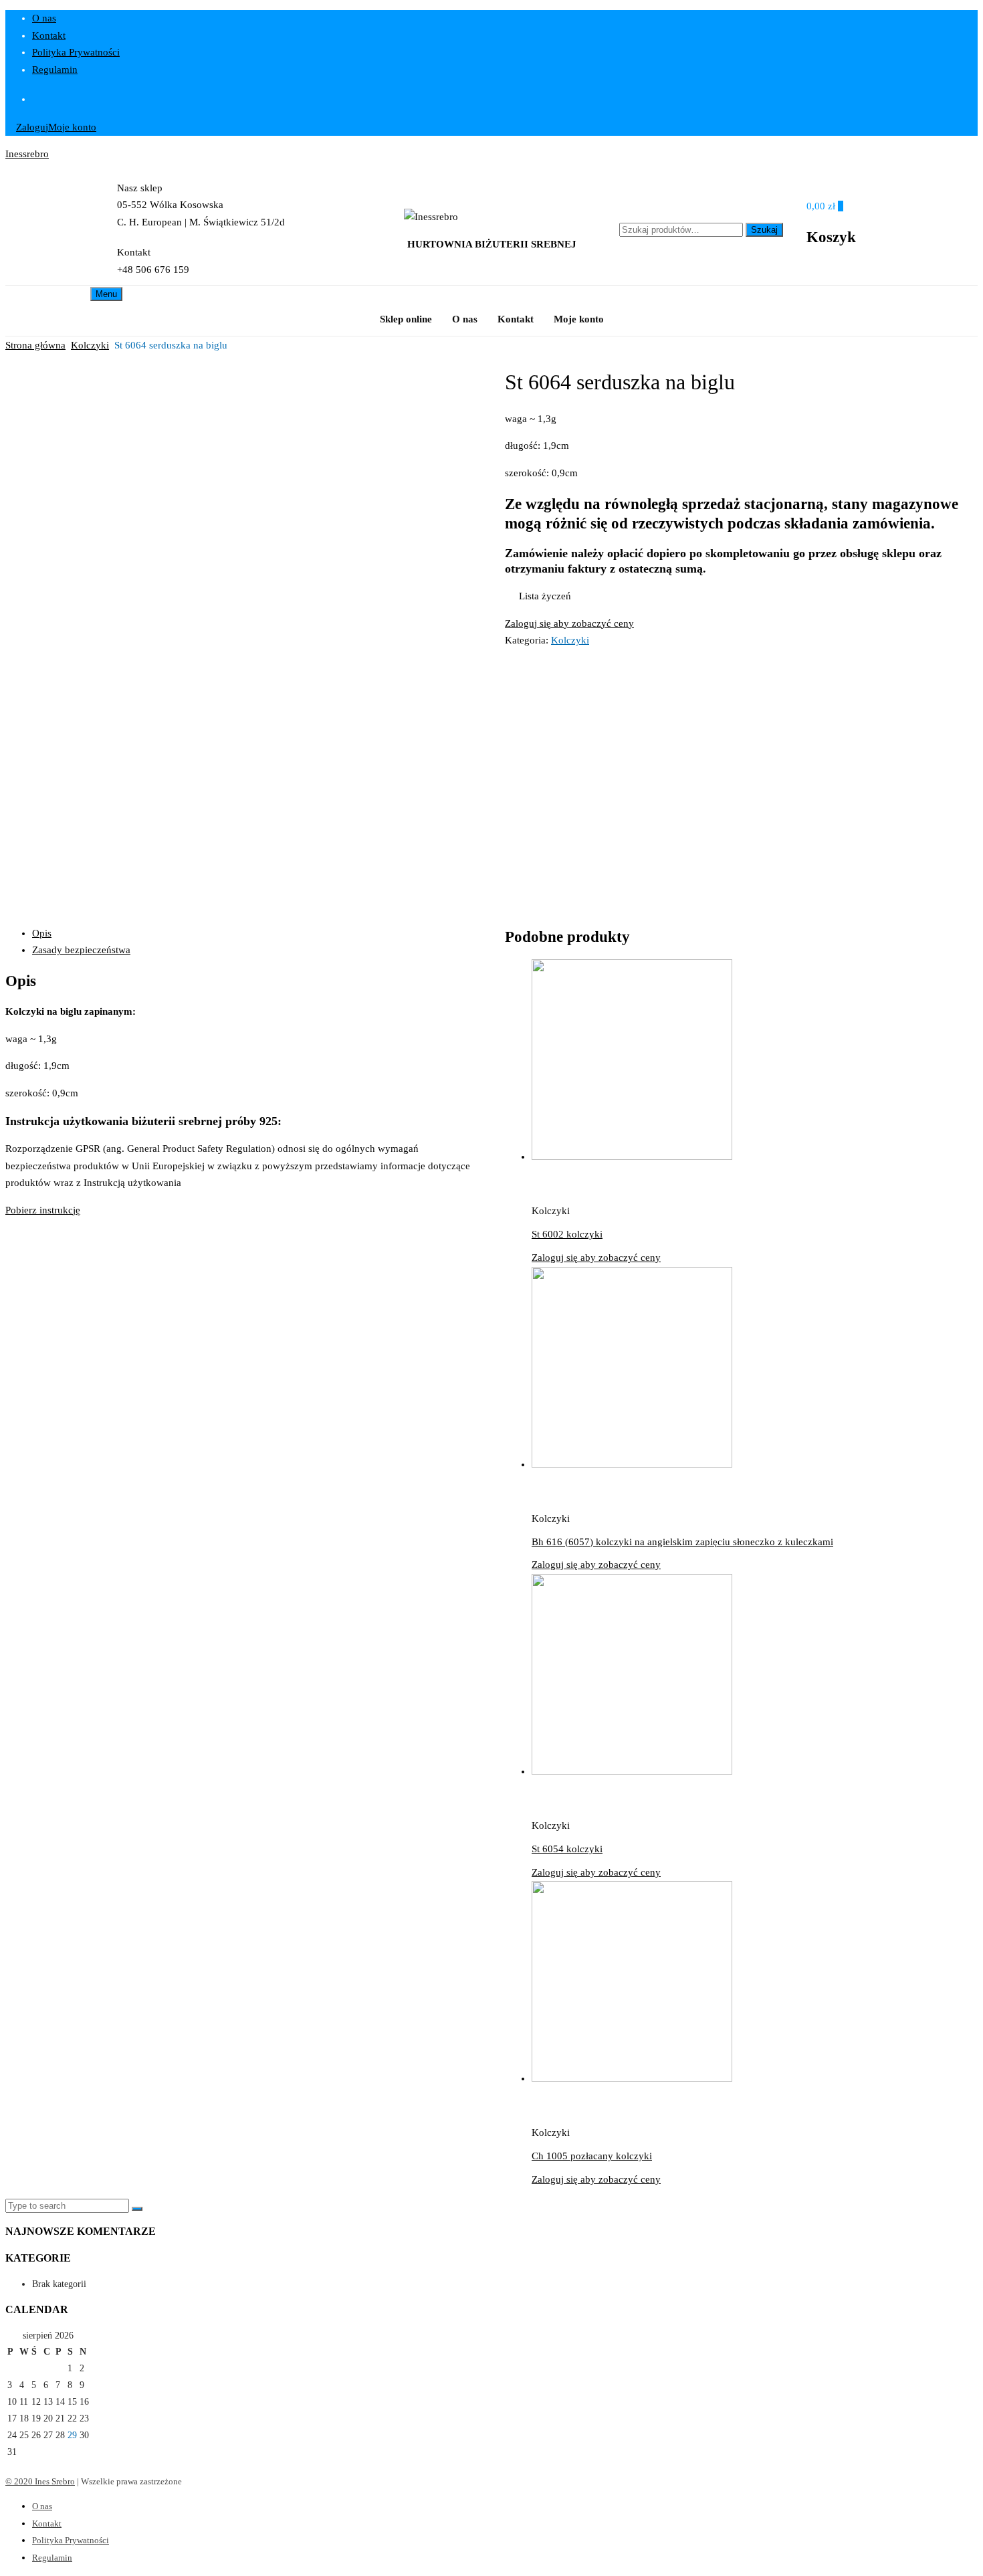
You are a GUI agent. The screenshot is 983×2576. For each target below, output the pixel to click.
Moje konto (72, 127)
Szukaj (764, 230)
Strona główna (35, 345)
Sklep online (406, 319)
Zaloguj (32, 127)
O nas (44, 18)
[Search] (137, 2209)
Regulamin (55, 70)
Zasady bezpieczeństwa (81, 950)
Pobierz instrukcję (43, 1210)
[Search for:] (69, 2206)
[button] (538, 597)
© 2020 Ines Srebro (40, 2481)
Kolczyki (90, 345)
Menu (106, 294)
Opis (42, 933)
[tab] (255, 934)
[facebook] (505, 99)
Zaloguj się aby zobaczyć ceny (569, 623)
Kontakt (49, 35)
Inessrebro (27, 154)
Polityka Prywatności (76, 52)
